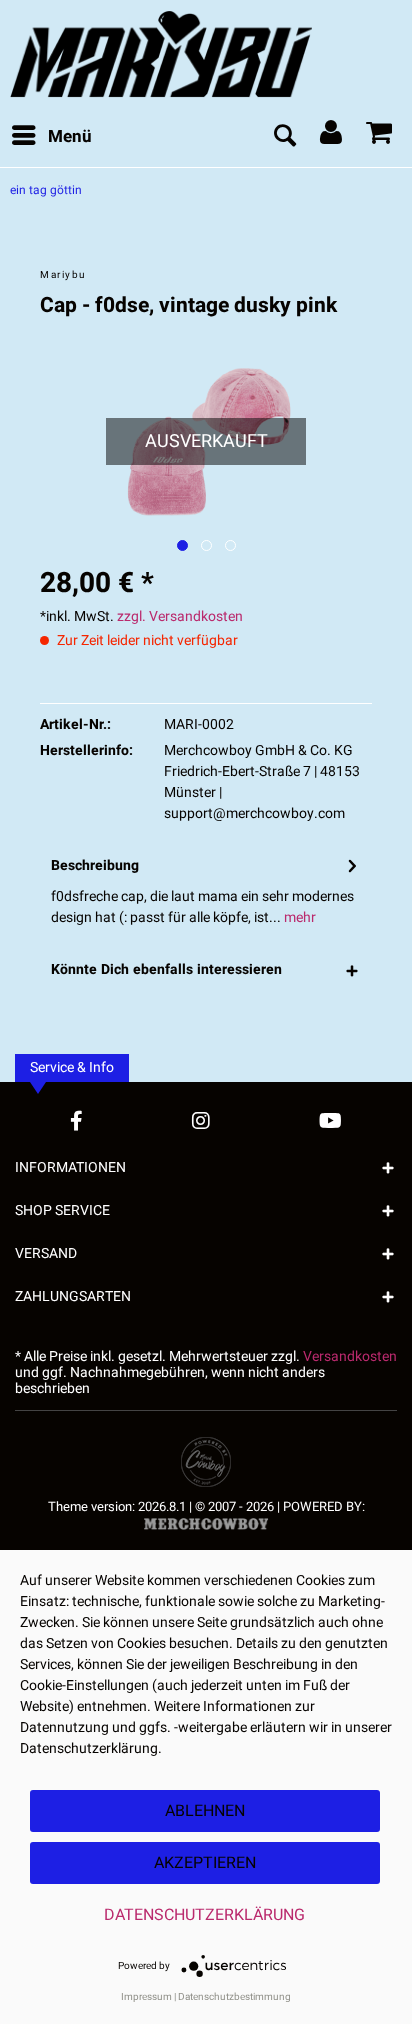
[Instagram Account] (201, 1120)
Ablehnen (205, 1811)
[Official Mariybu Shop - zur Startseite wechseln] (206, 54)
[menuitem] (51, 137)
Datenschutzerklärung (204, 1915)
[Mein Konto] (332, 137)
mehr (298, 917)
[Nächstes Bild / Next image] (206, 545)
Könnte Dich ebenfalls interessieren (166, 969)
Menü (70, 136)
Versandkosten (350, 1356)
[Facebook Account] (76, 1120)
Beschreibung (95, 865)
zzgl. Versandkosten (180, 616)
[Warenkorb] (380, 137)
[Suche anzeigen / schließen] (284, 137)
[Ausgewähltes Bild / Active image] (182, 545)
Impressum (146, 1997)
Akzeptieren (205, 1863)
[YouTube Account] (330, 1120)
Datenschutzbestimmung (234, 1997)
